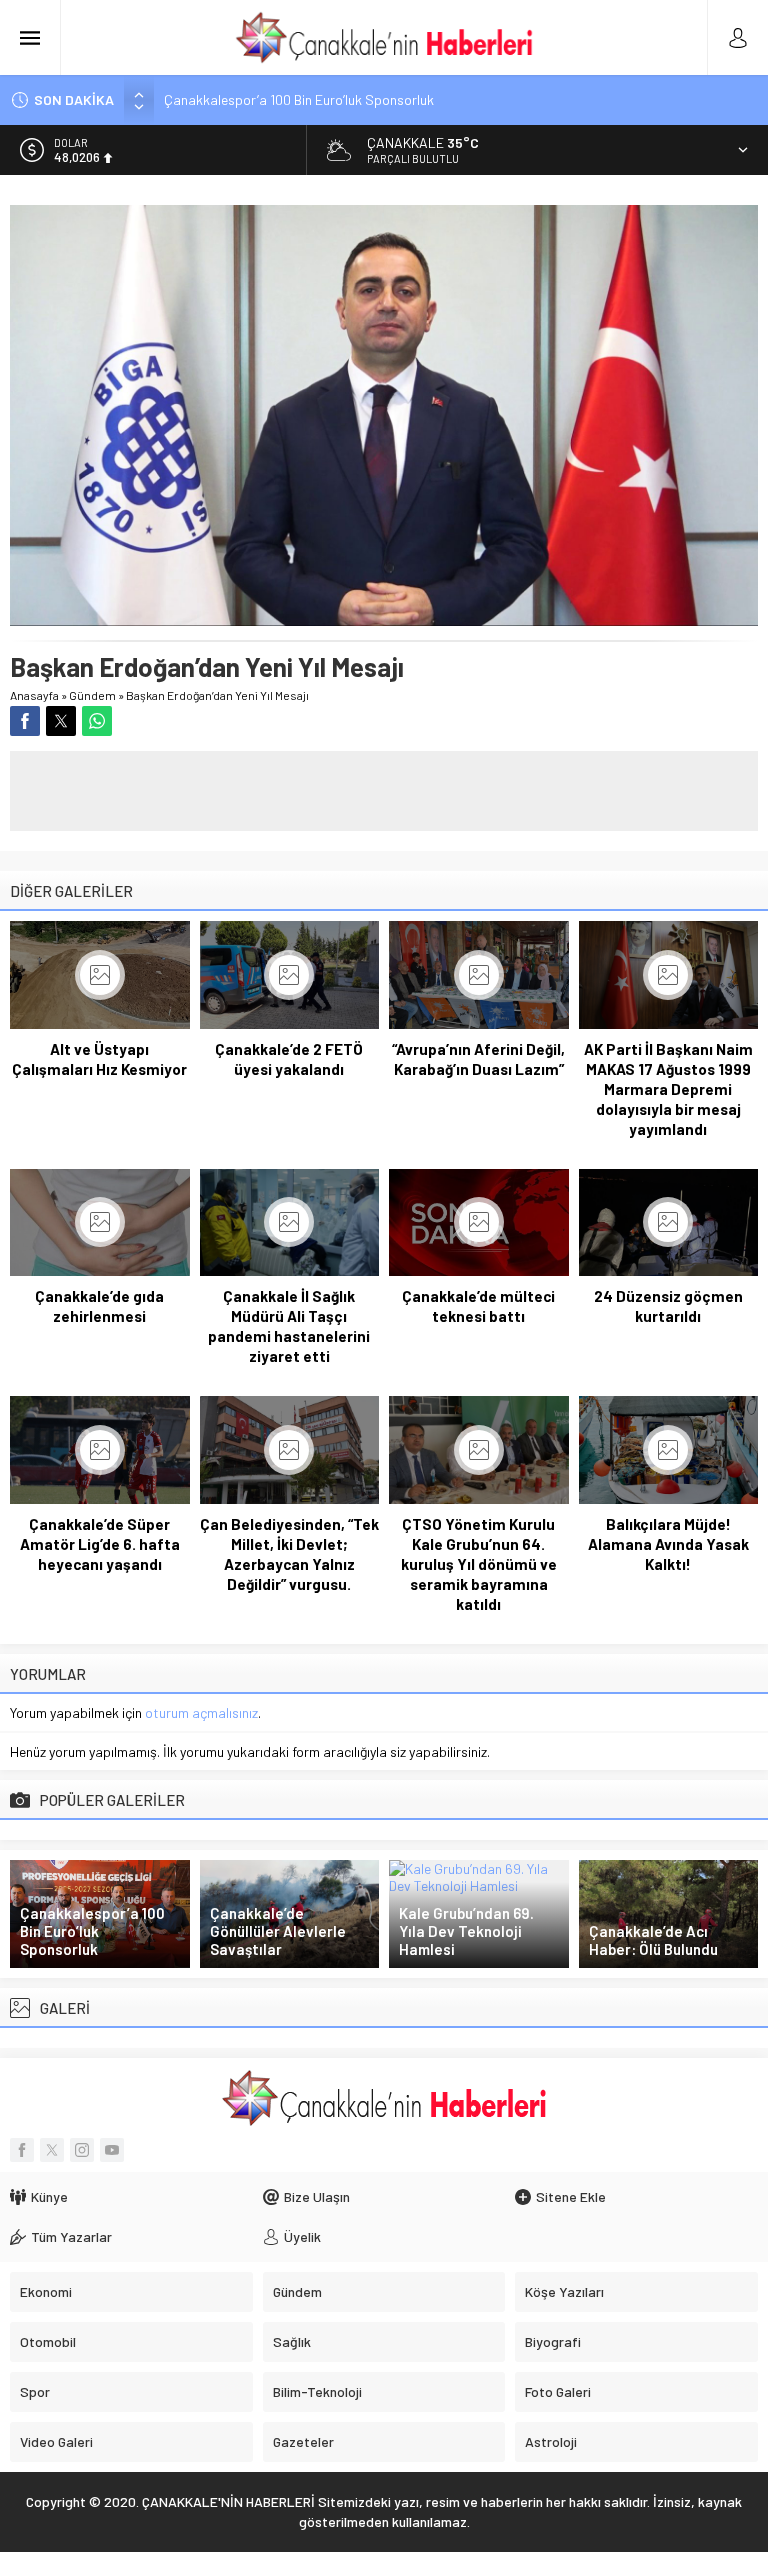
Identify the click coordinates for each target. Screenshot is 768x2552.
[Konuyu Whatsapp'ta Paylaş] (97, 721)
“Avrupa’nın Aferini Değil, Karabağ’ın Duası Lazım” (478, 1059)
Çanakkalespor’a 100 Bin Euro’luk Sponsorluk (299, 99)
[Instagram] (82, 2150)
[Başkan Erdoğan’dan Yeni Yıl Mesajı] (384, 617)
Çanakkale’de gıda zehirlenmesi (99, 1306)
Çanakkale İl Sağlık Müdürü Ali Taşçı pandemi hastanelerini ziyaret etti (289, 1326)
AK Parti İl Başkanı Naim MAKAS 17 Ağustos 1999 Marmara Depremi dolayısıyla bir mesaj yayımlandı (668, 1089)
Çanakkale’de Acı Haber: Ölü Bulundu (653, 1940)
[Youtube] (112, 2150)
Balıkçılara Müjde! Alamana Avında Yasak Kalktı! (668, 1544)
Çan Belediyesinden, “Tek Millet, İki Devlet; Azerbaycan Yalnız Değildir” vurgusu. (289, 1554)
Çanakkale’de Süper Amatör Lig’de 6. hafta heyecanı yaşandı (100, 1544)
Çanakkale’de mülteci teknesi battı (478, 1306)
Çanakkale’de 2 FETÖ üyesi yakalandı (289, 1059)
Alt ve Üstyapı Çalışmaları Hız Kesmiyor (99, 1059)
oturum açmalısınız (201, 1712)
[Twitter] (52, 2150)
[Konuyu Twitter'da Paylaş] (61, 721)
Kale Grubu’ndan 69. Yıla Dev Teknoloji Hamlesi (466, 1931)
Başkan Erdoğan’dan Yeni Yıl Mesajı (217, 695)
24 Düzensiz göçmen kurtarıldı (668, 1306)
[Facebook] (22, 2150)
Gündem (92, 695)
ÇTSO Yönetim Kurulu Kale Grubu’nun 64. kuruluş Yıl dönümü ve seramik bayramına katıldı (479, 1564)
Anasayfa (34, 695)
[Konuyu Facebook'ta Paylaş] (25, 721)
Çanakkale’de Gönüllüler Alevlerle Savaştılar (278, 1931)
